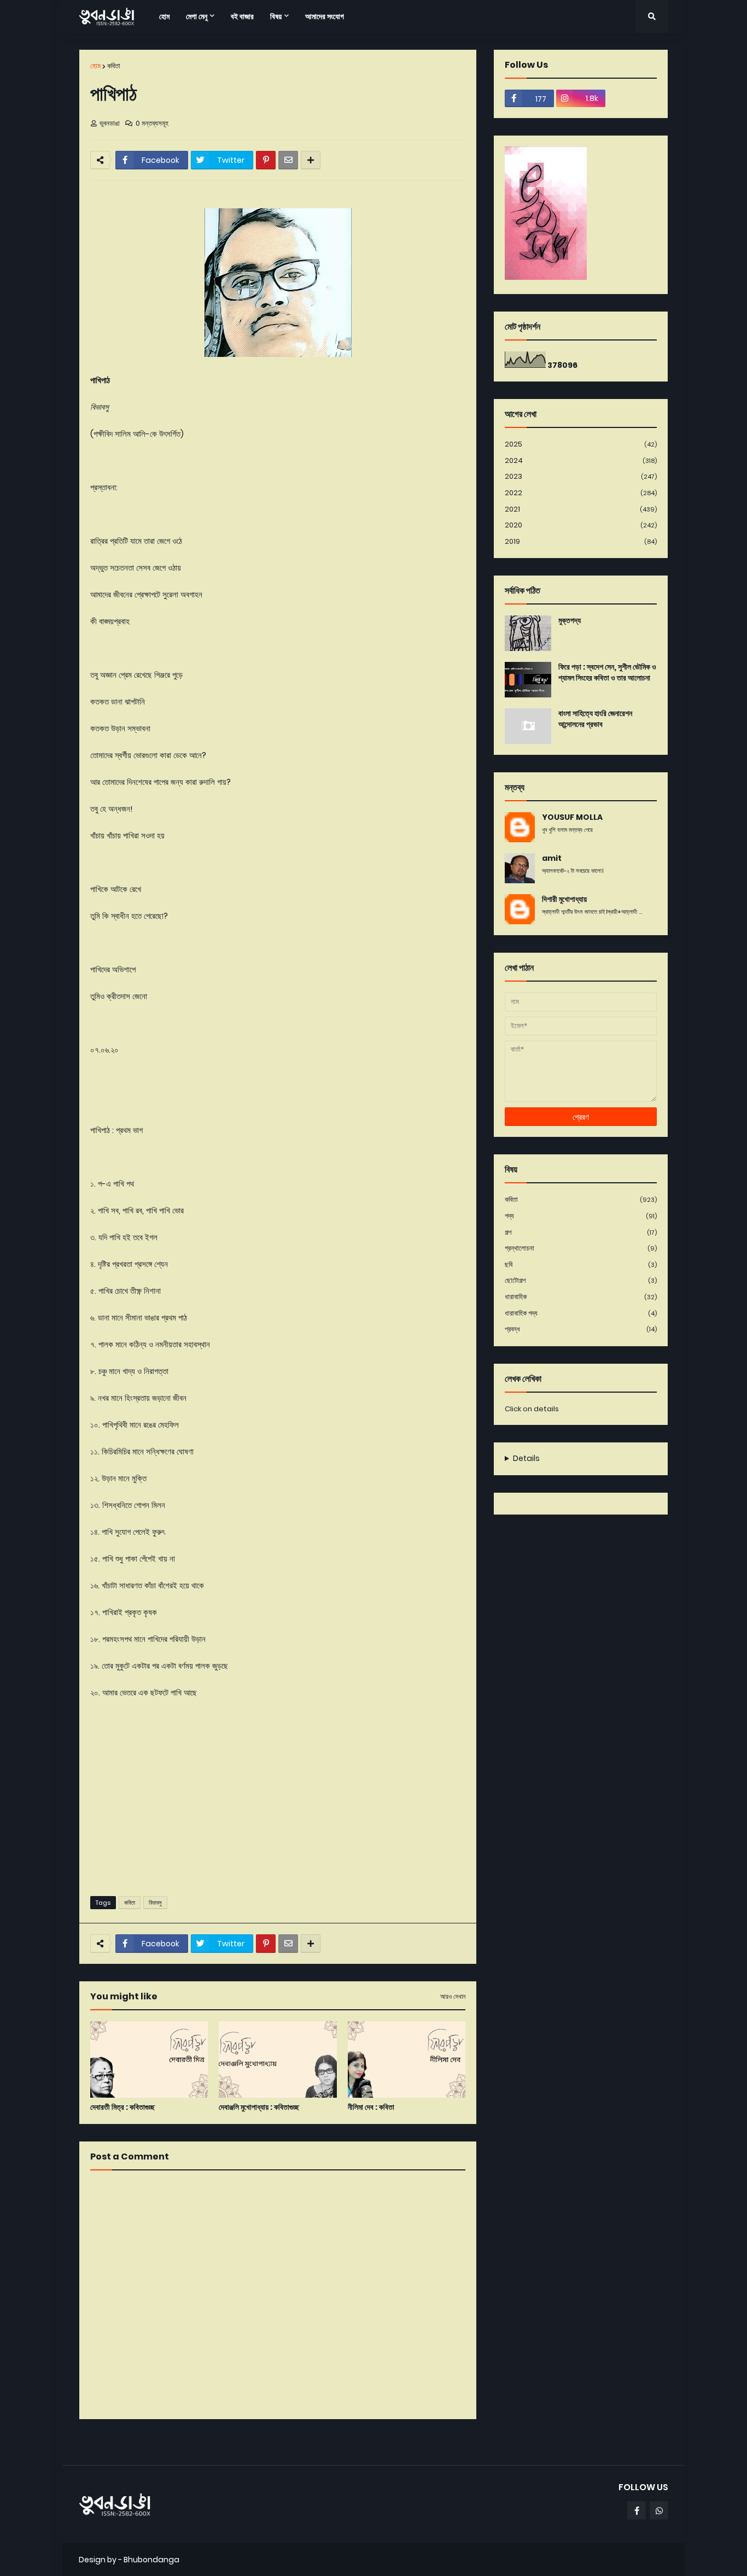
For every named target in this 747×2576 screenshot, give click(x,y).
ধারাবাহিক (581, 1297)
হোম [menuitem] (164, 16)
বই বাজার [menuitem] (242, 16)
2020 (581, 525)
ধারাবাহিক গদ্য (581, 1313)
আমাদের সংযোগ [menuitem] (325, 16)
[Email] (288, 160)
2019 (581, 541)
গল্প (581, 1232)
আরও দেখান (453, 1997)
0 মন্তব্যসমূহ (152, 123)
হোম (95, 66)
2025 (581, 444)
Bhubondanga (151, 2560)
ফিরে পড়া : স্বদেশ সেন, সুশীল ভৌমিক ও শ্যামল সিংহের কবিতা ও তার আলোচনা (607, 673)
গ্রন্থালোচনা (581, 1248)
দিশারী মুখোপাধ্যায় (564, 899)
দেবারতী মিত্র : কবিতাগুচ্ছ (122, 2107)
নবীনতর (93, 2441)
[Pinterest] (266, 160)
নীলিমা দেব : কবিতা (371, 2107)
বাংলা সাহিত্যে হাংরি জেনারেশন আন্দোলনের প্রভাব (595, 719)
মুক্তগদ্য (570, 621)
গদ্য (581, 1216)
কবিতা (114, 66)
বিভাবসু (155, 1903)
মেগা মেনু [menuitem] (197, 16)
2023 (581, 476)
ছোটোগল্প (581, 1280)
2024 (581, 460)
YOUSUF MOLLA (572, 817)
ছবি (581, 1264)
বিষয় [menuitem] (276, 16)
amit (552, 858)
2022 (581, 493)
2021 (581, 509)
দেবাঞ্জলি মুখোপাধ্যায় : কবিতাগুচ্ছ (259, 2107)
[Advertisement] (278, 1803)
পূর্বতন (465, 2441)
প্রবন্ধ (581, 1329)
